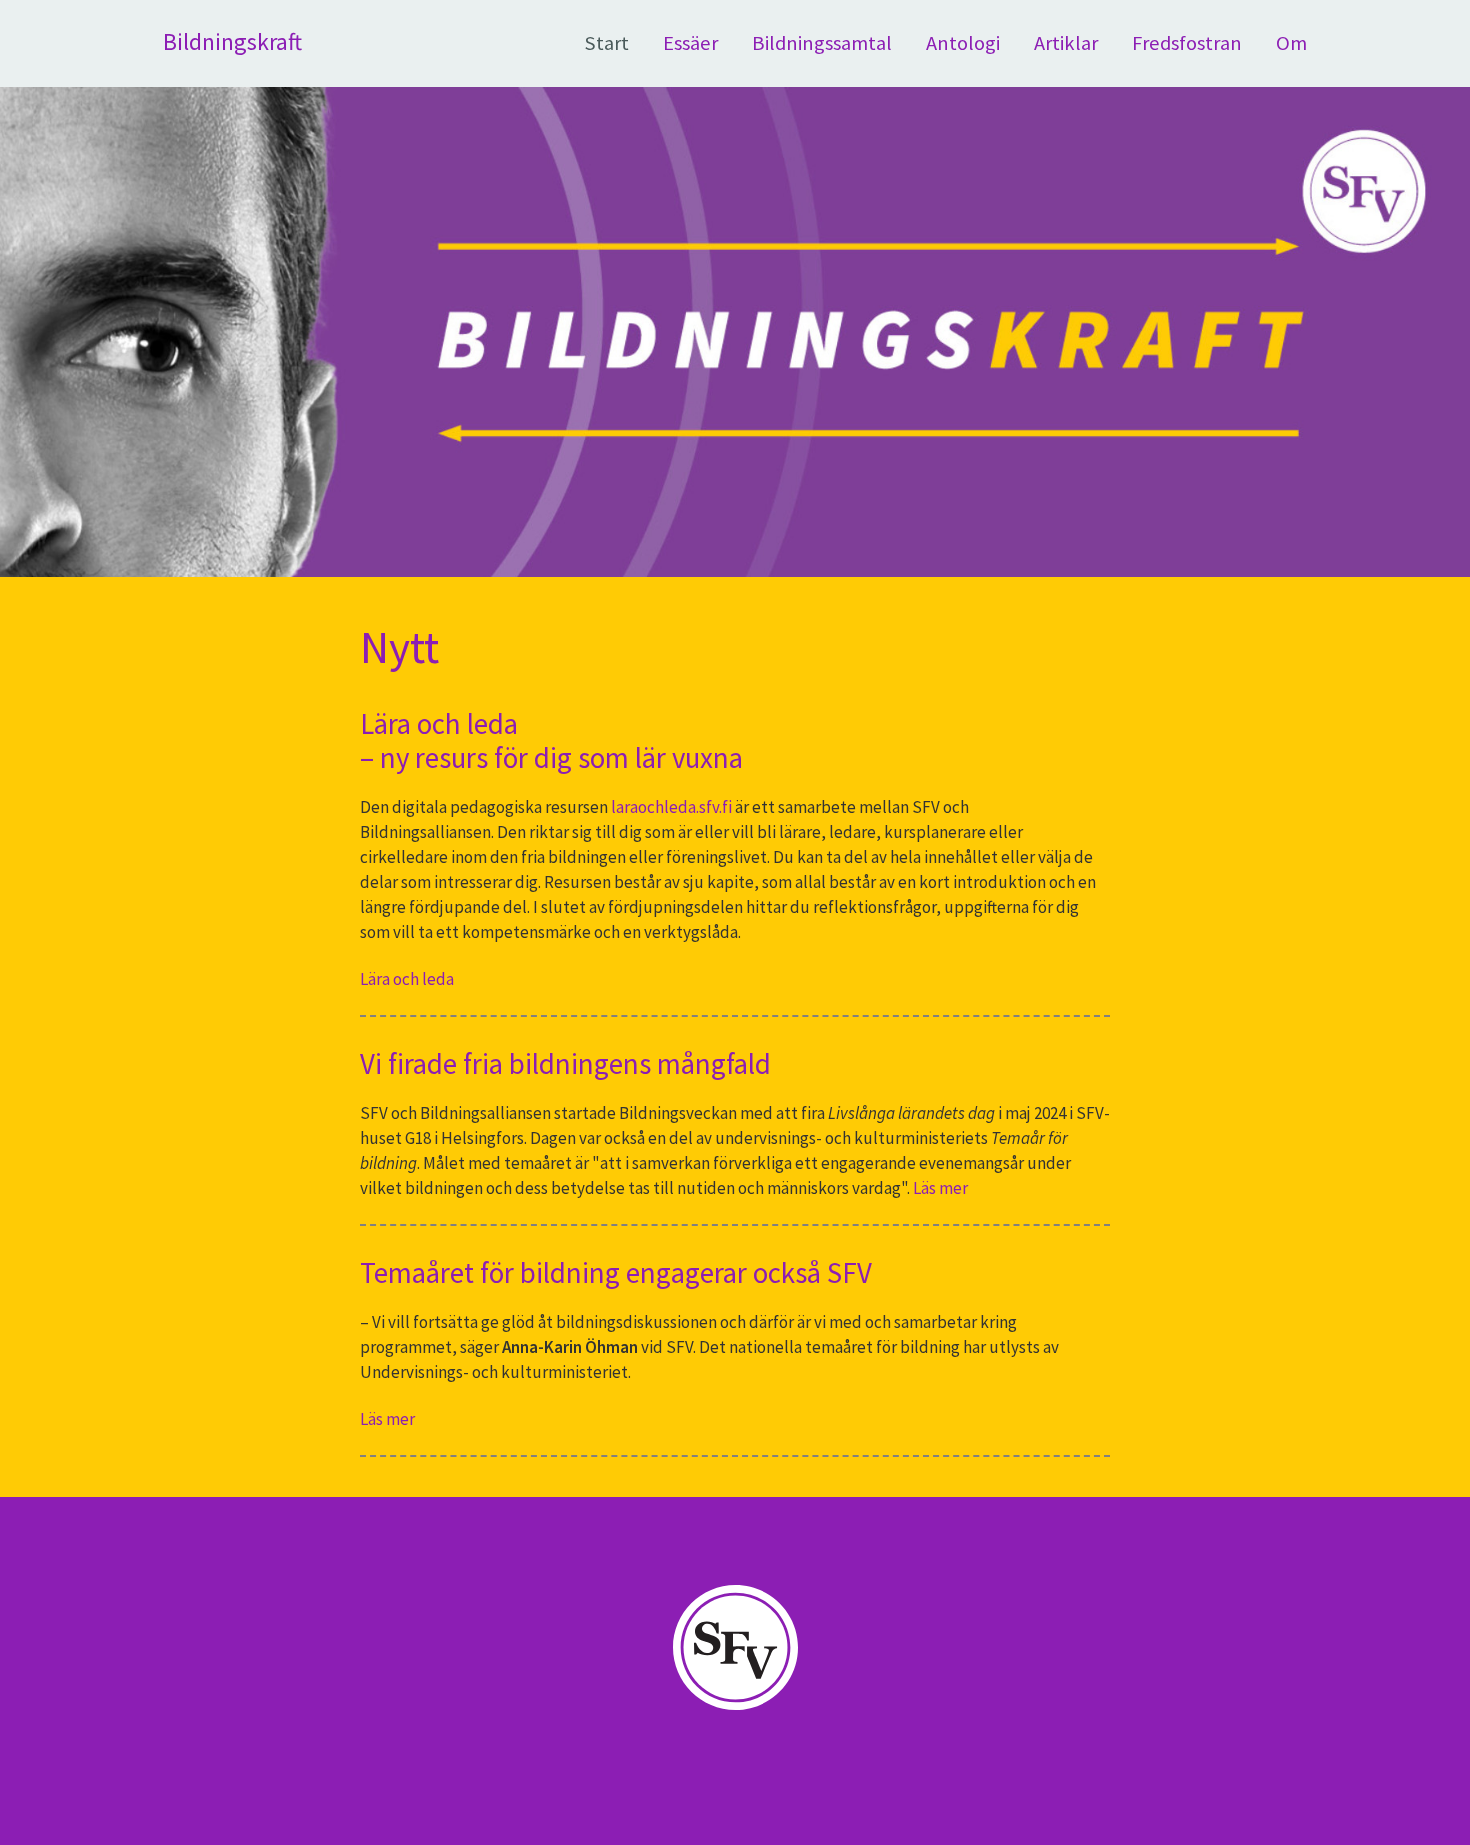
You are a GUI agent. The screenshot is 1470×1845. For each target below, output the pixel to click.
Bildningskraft (232, 41)
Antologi (963, 43)
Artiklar (1066, 43)
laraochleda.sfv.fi (670, 807)
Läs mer (940, 1188)
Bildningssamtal (822, 43)
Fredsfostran (1187, 43)
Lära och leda (407, 979)
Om (1291, 43)
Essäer (690, 43)
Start (606, 43)
